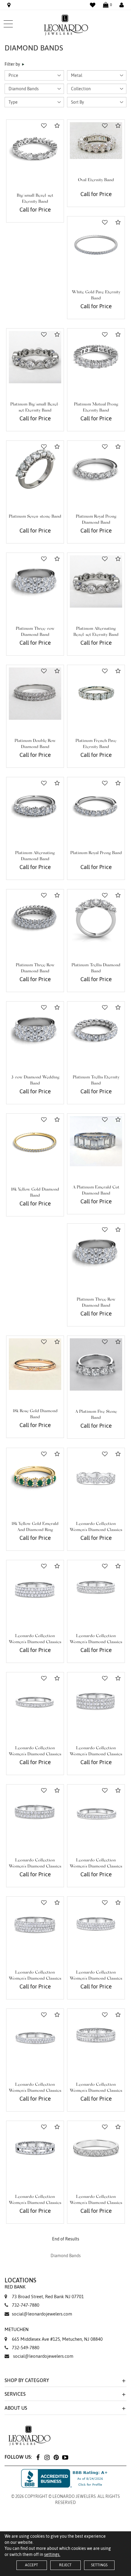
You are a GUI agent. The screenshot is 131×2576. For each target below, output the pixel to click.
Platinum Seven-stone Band (35, 517)
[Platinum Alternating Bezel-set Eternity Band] (96, 581)
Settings (99, 2565)
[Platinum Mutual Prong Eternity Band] (96, 357)
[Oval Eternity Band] (96, 141)
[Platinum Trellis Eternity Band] (96, 1030)
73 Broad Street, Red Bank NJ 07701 (44, 2292)
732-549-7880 (26, 2348)
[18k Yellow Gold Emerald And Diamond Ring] (35, 1477)
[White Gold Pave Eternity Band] (96, 245)
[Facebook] (38, 2457)
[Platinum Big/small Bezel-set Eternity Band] (35, 357)
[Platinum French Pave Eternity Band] (96, 694)
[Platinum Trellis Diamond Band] (96, 918)
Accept (32, 2565)
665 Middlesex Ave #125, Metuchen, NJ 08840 (54, 2334)
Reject (65, 2565)
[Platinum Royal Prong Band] (96, 806)
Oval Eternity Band (96, 180)
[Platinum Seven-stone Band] (35, 469)
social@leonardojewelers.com (42, 2314)
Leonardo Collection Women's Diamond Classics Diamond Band (96, 1530)
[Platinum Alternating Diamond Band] (35, 806)
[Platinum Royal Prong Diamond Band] (96, 469)
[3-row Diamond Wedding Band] (35, 1030)
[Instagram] (47, 2457)
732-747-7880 (26, 2305)
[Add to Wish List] (44, 126)
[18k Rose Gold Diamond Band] (35, 1364)
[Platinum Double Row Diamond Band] (35, 694)
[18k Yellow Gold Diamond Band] (35, 1142)
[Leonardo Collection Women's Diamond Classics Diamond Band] (96, 1477)
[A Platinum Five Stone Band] (96, 1364)
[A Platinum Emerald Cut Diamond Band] (96, 1141)
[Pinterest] (56, 2457)
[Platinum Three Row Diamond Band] (35, 918)
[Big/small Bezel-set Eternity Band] (35, 148)
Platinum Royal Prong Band (96, 853)
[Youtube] (65, 2457)
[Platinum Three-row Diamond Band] (35, 581)
